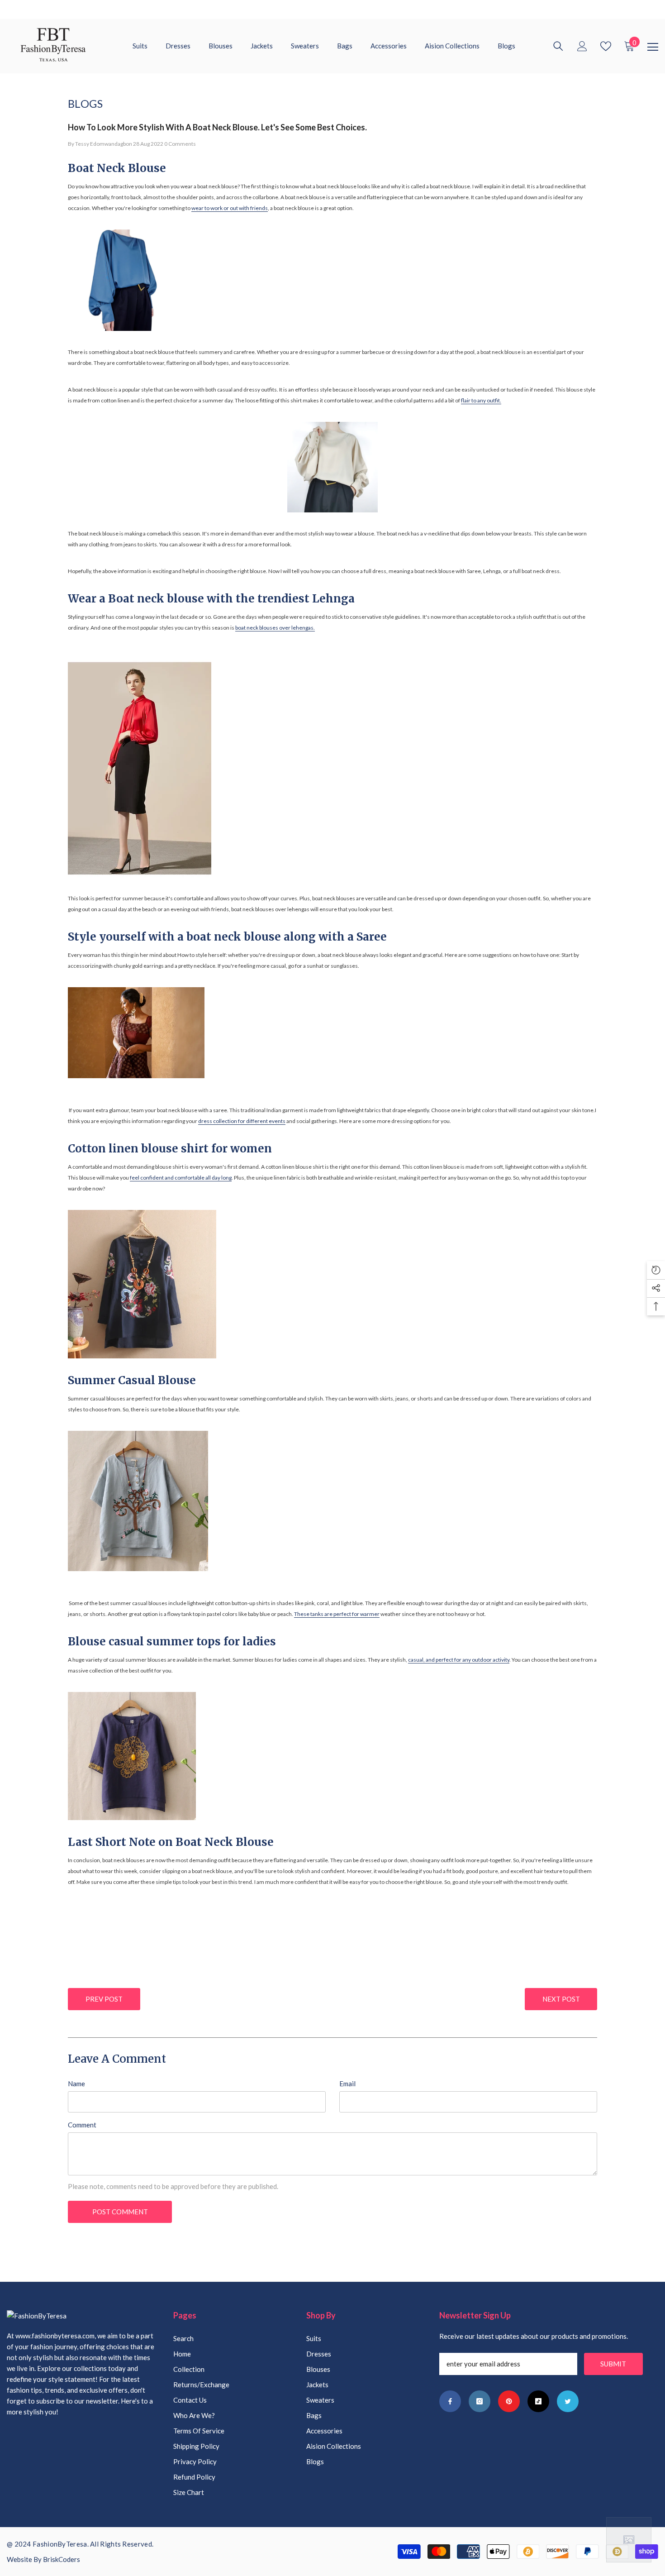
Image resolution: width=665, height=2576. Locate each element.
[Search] (558, 46)
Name (76, 2084)
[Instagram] (480, 2401)
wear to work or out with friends (230, 208)
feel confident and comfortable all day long (181, 1178)
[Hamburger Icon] (653, 47)
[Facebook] (450, 2401)
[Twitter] (568, 2401)
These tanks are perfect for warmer (337, 1614)
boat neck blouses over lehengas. (275, 628)
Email (347, 2084)
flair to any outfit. (481, 400)
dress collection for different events (242, 1121)
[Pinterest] (509, 2401)
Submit (613, 2364)
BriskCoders (62, 2559)
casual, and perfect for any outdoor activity (459, 1660)
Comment (82, 2125)
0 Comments (180, 144)
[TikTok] (538, 2401)
